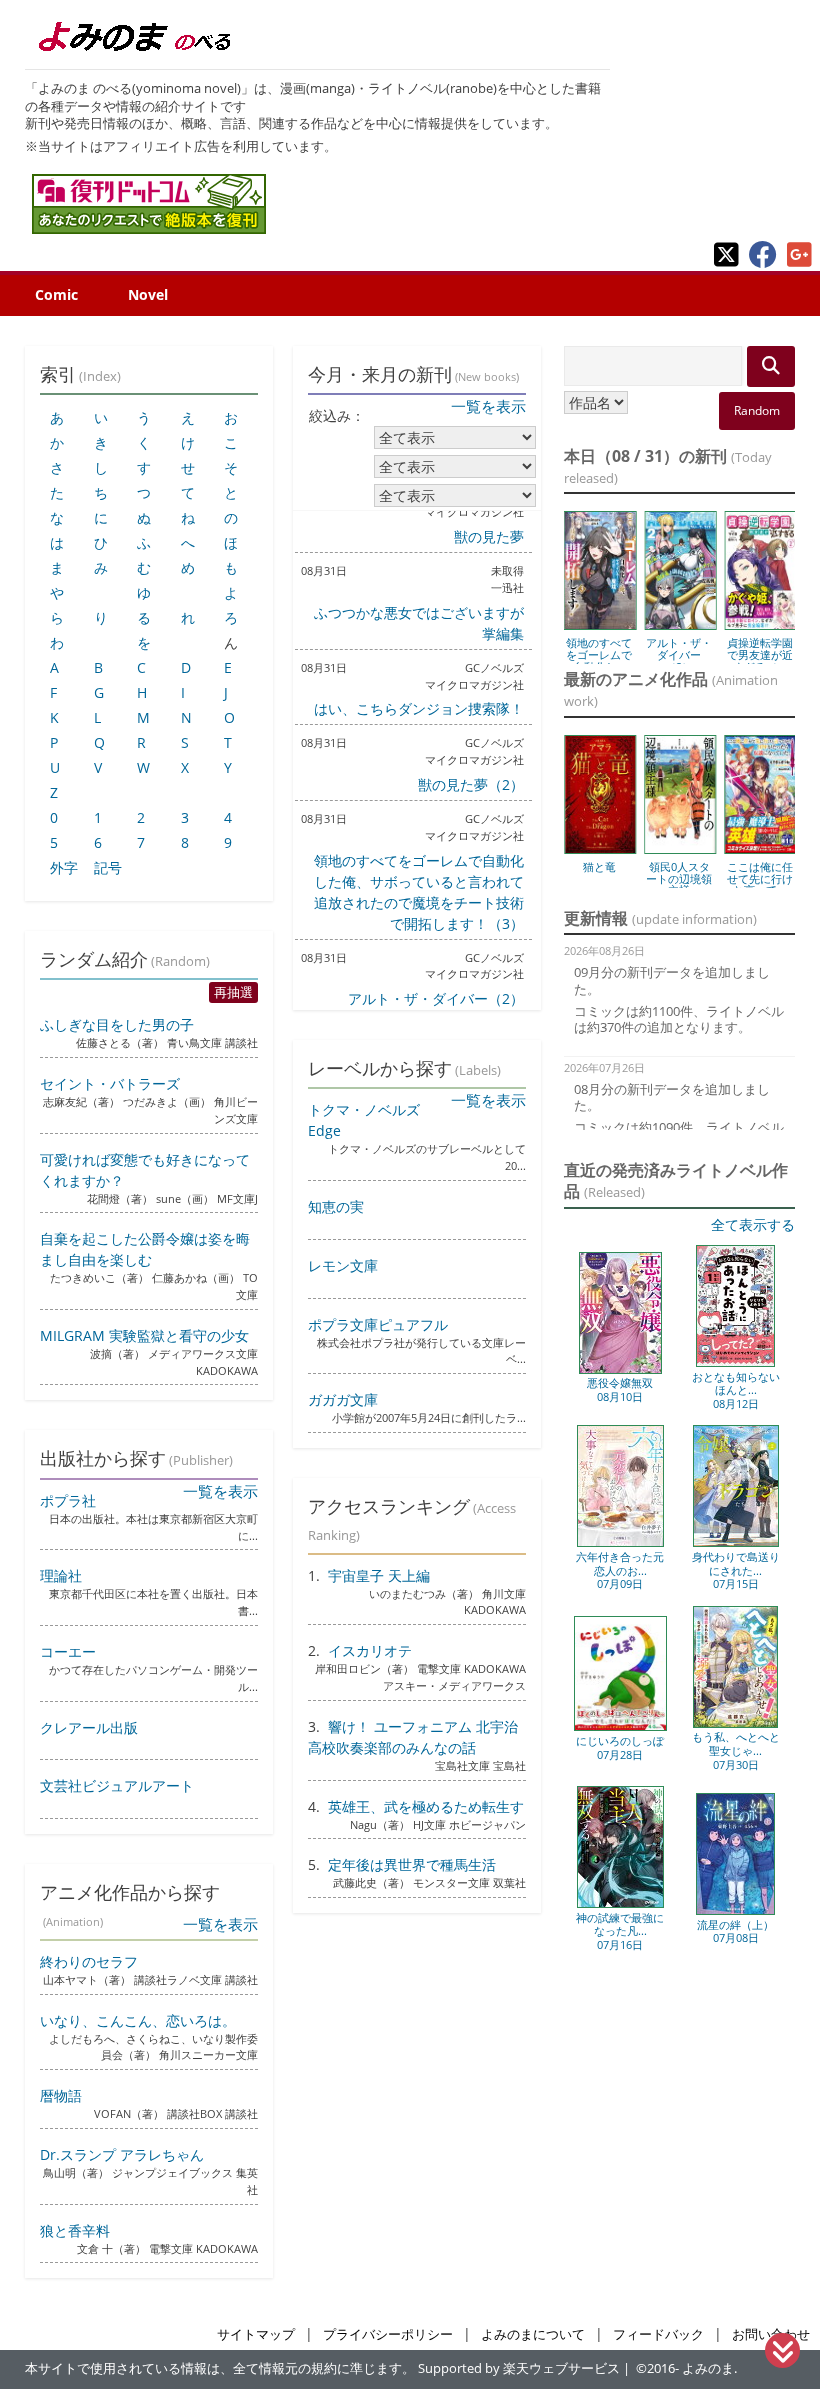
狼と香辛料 (75, 2230)
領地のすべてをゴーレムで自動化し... (599, 654)
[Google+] (799, 262)
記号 (108, 867)
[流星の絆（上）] (735, 1910)
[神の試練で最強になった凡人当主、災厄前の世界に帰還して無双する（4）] (620, 1903)
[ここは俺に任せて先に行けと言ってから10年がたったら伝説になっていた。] (761, 847)
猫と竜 (599, 866)
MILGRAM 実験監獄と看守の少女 (144, 1335)
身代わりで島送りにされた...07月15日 (736, 1570)
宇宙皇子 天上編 (379, 1575)
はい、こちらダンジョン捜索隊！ (419, 708)
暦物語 (61, 2095)
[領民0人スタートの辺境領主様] (680, 847)
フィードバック (658, 2334)
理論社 (61, 1575)
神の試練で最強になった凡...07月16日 (620, 1931)
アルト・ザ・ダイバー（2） (436, 998)
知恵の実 (336, 1206)
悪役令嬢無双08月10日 (620, 1389)
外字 (64, 867)
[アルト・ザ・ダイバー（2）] (680, 623)
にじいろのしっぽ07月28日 (620, 1747)
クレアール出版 (89, 1727)
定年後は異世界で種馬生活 (412, 1864)
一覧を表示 (488, 406)
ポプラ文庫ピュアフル (378, 1324)
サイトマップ (256, 2334)
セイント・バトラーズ (110, 1083)
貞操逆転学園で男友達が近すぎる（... (760, 654)
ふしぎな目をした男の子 (117, 1024)
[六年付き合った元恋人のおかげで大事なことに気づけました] (620, 1542)
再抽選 (233, 992)
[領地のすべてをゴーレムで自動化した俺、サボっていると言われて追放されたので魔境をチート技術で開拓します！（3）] (600, 623)
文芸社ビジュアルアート (117, 1785)
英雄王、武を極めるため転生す (426, 1806)
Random (757, 410)
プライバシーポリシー (388, 2334)
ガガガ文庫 (343, 1399)
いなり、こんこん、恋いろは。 (138, 2020)
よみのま (708, 2368)
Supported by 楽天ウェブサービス (519, 2368)
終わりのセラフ (89, 1961)
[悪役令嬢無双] (620, 1369)
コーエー (68, 1651)
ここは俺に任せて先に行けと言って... (760, 878)
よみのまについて (533, 2334)
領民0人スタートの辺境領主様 (679, 878)
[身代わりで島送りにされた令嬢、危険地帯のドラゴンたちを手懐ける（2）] (736, 1542)
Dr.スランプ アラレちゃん (122, 2154)
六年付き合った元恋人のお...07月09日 (620, 1570)
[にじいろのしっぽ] (620, 1726)
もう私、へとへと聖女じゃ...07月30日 (736, 1750)
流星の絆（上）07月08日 (735, 1931)
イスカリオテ (370, 1650)
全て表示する (753, 1224)
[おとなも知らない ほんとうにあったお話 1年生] (735, 1362)
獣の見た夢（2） (471, 784)
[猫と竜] (600, 847)
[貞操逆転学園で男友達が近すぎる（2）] (761, 623)
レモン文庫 (343, 1265)
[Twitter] (726, 262)
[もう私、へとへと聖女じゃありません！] (735, 1723)
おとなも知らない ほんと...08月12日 (736, 1390)
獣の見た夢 (489, 536)
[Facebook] (763, 262)
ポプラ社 (68, 1500)
